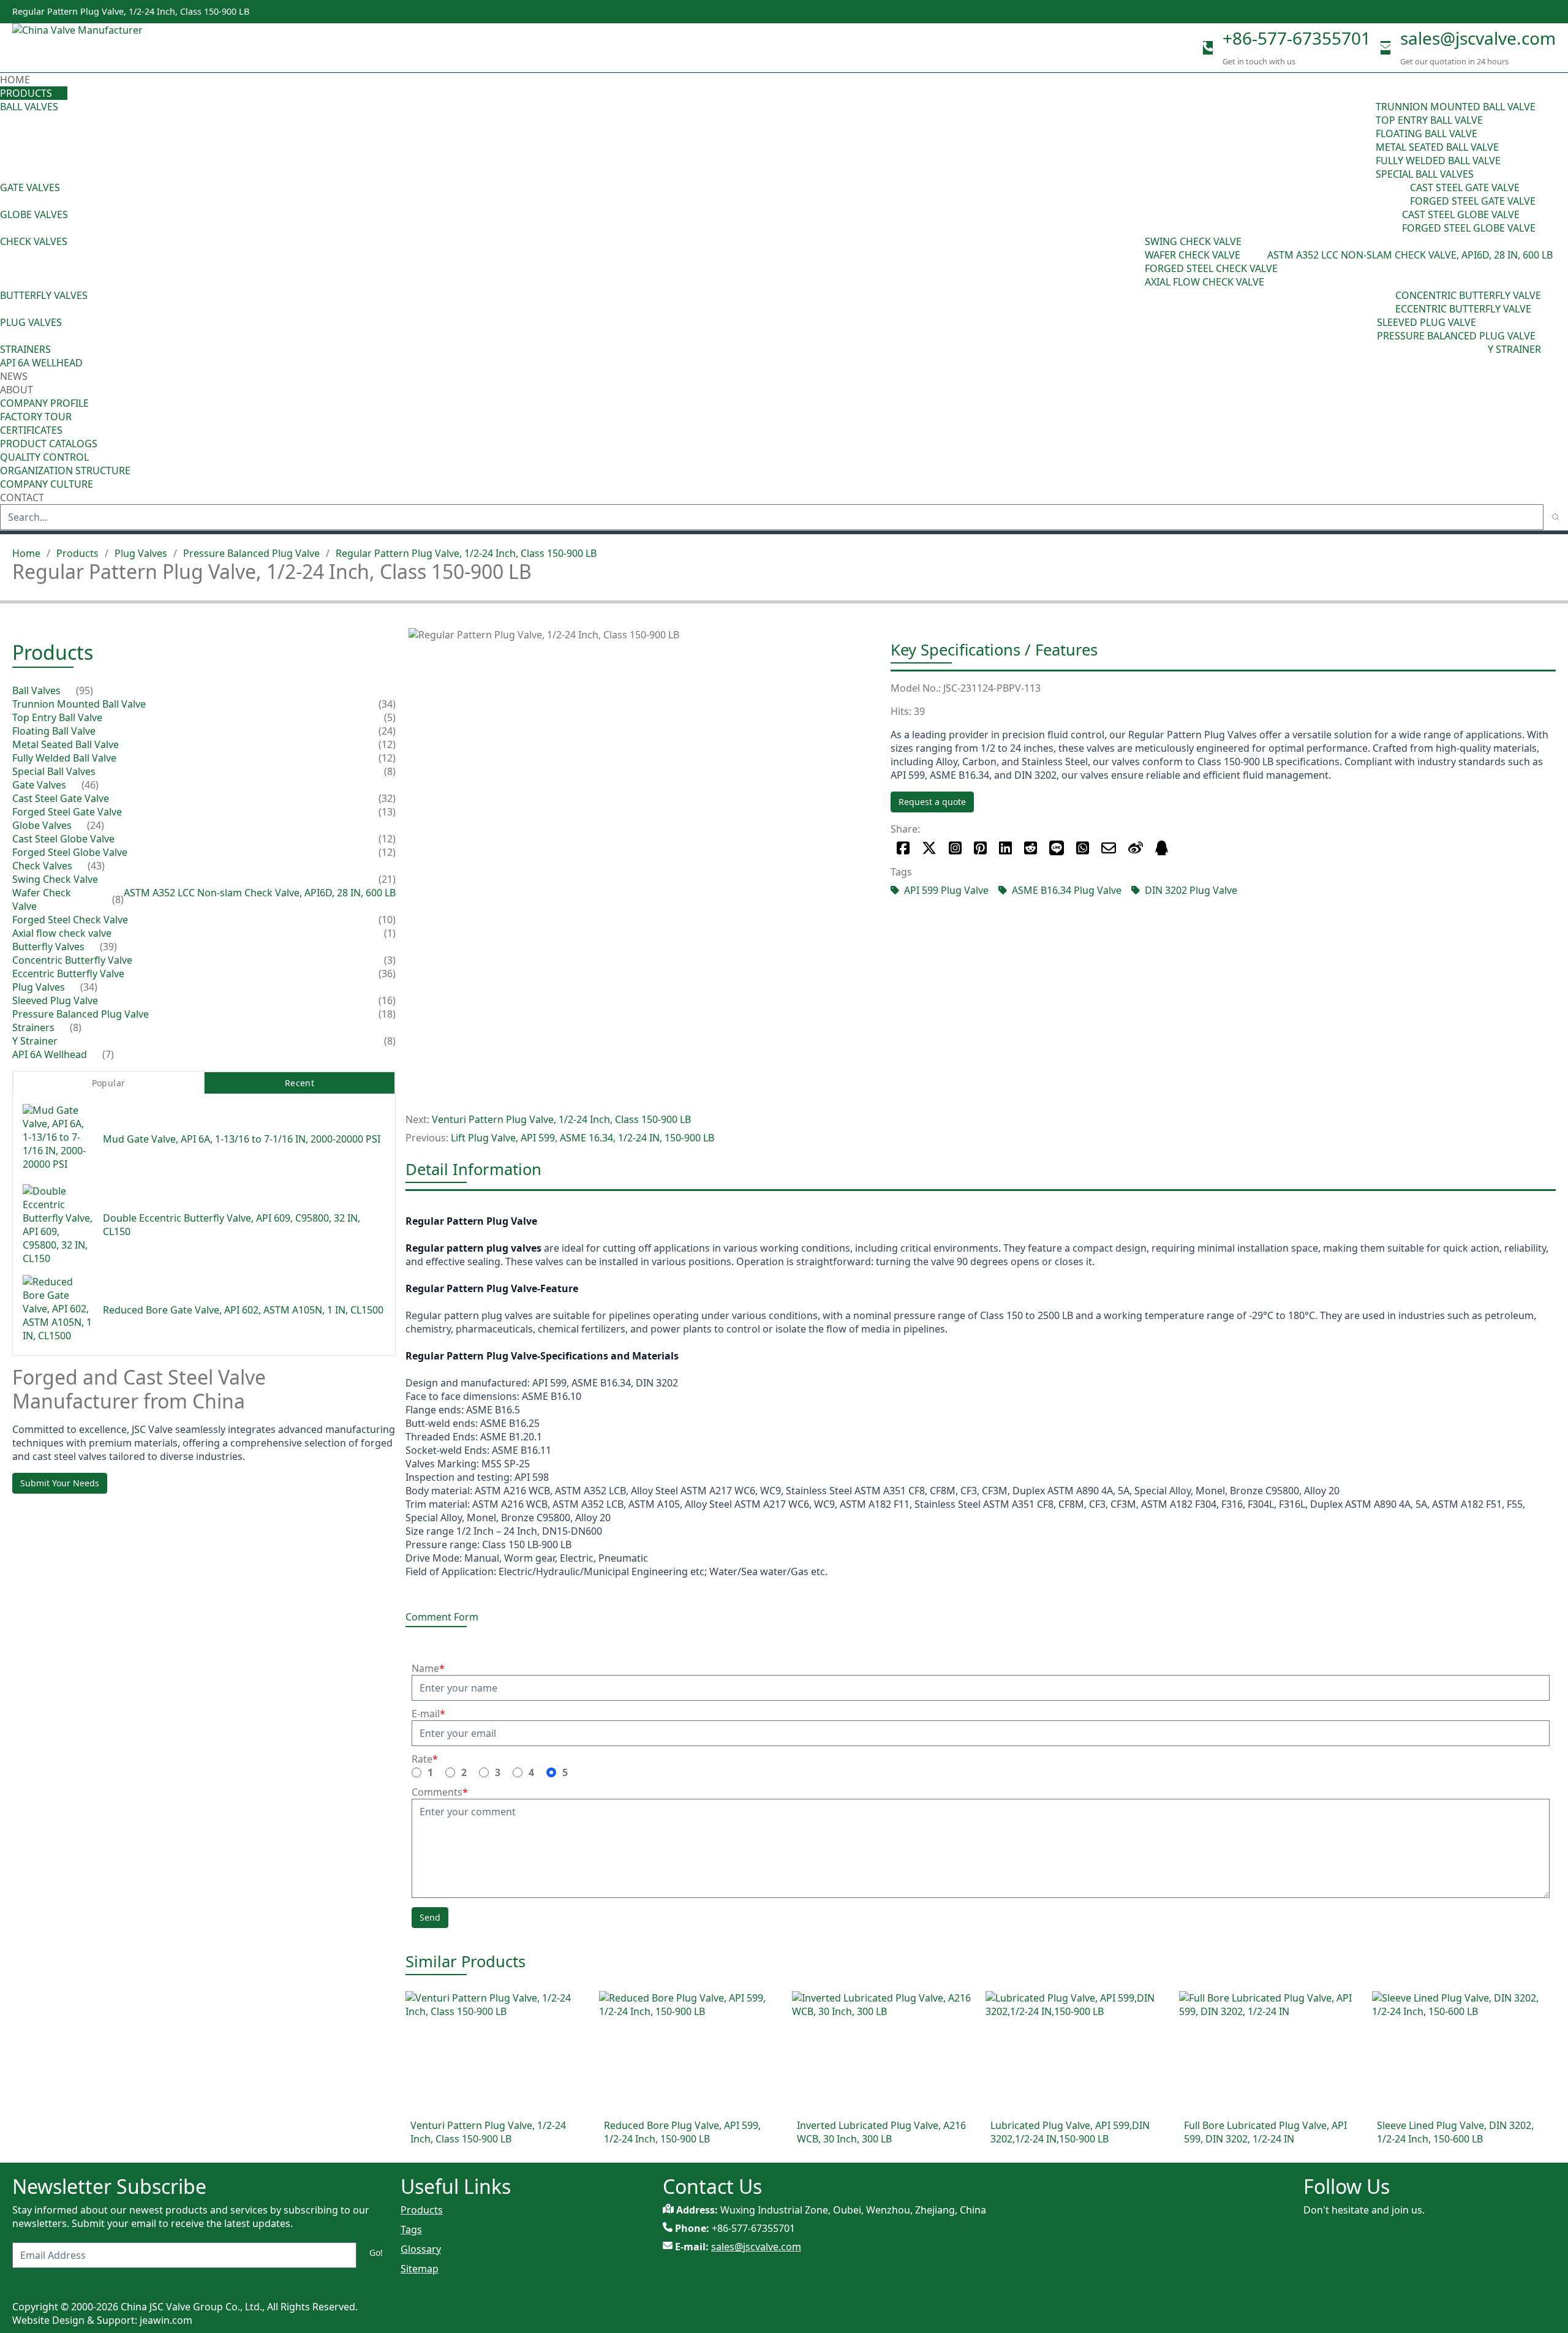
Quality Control (44, 457)
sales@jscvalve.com (1478, 38)
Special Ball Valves (1425, 174)
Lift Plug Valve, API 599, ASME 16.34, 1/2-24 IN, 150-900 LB (582, 1138)
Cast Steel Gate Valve (1465, 187)
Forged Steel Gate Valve (1473, 201)
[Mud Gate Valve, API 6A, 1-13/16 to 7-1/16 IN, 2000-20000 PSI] (58, 1139)
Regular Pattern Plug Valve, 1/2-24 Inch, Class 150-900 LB (466, 553)
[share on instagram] (955, 848)
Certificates (31, 430)
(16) (387, 1001)
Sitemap (420, 2269)
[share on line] (1057, 848)
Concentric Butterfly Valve (1468, 295)
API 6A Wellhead (41, 363)
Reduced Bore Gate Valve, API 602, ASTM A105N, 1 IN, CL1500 (243, 1310)
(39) (1387, 302)
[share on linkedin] (1005, 848)
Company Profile (44, 403)
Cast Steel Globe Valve (1461, 214)
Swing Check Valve (1193, 241)
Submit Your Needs (60, 1483)
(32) (387, 799)
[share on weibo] (1136, 848)
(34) (1368, 329)
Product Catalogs (49, 444)
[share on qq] (1162, 848)
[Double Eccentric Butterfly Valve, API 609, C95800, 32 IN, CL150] (58, 1225)
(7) (108, 1055)
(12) (387, 745)
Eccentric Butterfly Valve (1463, 309)
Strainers (25, 349)
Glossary (421, 2249)
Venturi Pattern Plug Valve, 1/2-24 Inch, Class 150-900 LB (561, 1119)
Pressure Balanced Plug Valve (1456, 336)
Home (15, 80)
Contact (22, 497)
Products (26, 93)
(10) (387, 920)
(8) (1261, 255)
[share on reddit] (1031, 848)
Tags (411, 2229)
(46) (1401, 194)
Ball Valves (29, 107)
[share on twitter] (929, 848)
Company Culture (47, 484)
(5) (390, 718)
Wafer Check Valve (1193, 255)
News (14, 376)
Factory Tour (36, 417)
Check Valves (34, 241)
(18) (387, 1015)
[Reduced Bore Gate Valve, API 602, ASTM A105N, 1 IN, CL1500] (58, 1310)
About (18, 390)
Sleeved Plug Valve (1427, 322)
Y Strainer (1514, 349)
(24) (1393, 221)
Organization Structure (65, 471)
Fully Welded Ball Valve (1438, 161)
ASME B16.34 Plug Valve (1067, 890)
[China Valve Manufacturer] (104, 48)
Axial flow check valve (1204, 282)
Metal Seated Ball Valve (1437, 147)
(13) (387, 812)
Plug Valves (31, 322)
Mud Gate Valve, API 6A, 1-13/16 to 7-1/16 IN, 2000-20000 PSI (242, 1139)
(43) (1136, 262)
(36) (387, 974)
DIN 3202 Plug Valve (1191, 890)
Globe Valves (34, 214)
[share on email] (1109, 848)
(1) (390, 934)
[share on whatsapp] (1083, 848)
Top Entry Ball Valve (1429, 120)
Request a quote (932, 802)
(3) (390, 961)
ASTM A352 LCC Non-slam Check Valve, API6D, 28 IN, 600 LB (1410, 255)
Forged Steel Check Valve (1211, 268)
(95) (1367, 140)
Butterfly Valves (44, 295)
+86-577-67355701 (1297, 38)
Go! (376, 2252)
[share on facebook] (903, 848)
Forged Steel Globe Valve (1469, 228)
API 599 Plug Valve (946, 890)
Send (430, 1917)
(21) (387, 880)
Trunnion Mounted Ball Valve (1456, 107)
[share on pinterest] (980, 848)
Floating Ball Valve (1427, 134)
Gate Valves (30, 187)
